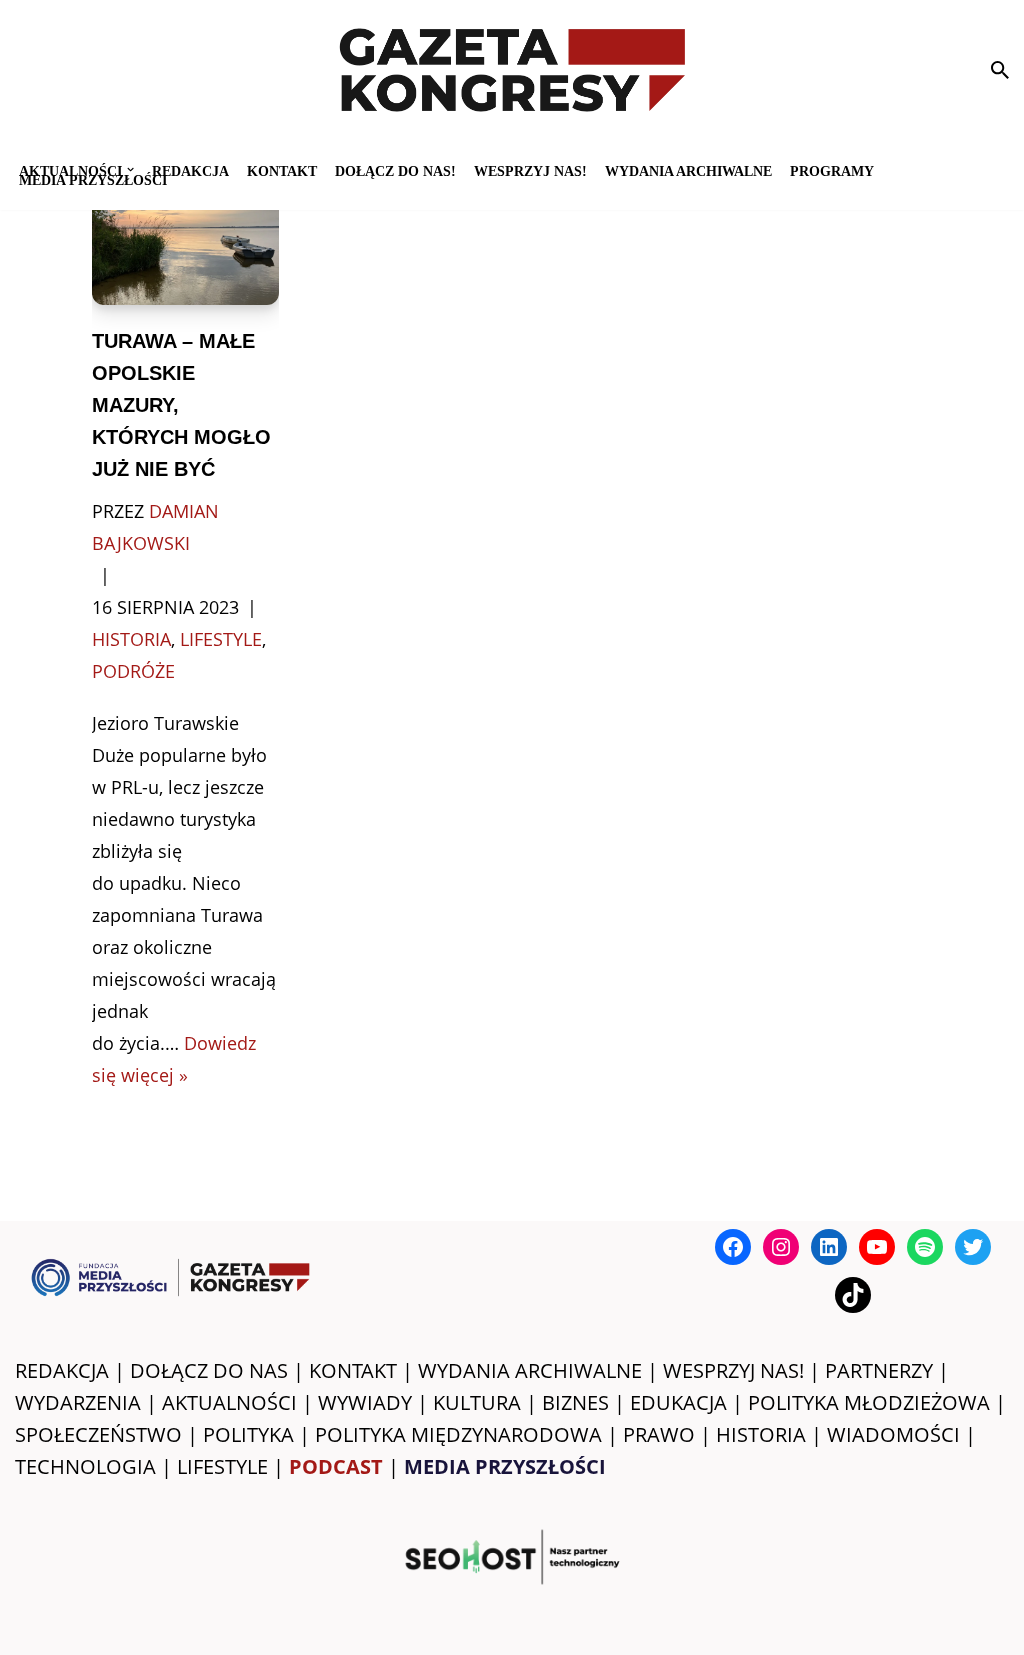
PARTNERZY (879, 1370)
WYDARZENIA (78, 1402)
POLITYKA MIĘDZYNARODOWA (458, 1434)
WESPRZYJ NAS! (733, 1370)
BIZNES (575, 1402)
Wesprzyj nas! (530, 170)
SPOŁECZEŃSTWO (98, 1434)
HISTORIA (761, 1434)
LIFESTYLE (222, 1466)
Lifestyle (221, 639)
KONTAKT (282, 170)
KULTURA (477, 1402)
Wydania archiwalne (688, 170)
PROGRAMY (832, 170)
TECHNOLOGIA (85, 1466)
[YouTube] (877, 1247)
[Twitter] (973, 1247)
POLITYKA (248, 1434)
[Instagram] (781, 1247)
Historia (131, 639)
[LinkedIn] (829, 1247)
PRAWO (659, 1434)
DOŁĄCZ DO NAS (209, 1370)
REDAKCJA (62, 1370)
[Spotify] (925, 1247)
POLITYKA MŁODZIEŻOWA (869, 1402)
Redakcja (190, 170)
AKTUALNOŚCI (229, 1402)
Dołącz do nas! (395, 170)
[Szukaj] (1000, 70)
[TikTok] (853, 1295)
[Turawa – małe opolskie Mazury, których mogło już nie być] (186, 242)
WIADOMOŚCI (893, 1434)
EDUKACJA (678, 1402)
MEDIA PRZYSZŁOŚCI (93, 179)
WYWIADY (365, 1402)
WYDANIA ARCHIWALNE (530, 1370)
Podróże (133, 671)
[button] (130, 169)
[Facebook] (733, 1247)
